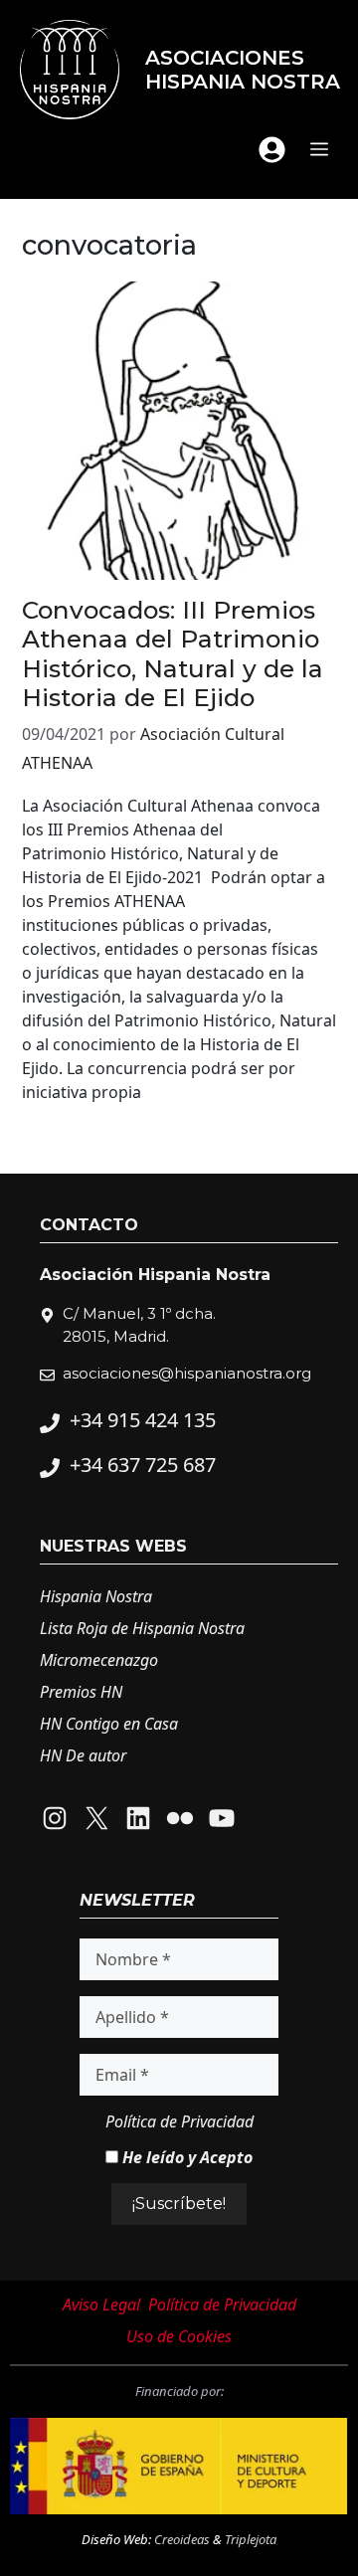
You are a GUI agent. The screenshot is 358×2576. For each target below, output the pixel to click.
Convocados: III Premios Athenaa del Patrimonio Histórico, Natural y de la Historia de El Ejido (173, 653)
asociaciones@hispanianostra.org (187, 1373)
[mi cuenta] (272, 150)
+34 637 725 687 (143, 1465)
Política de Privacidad (179, 2121)
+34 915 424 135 (143, 1420)
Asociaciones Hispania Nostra (243, 70)
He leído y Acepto (185, 2157)
